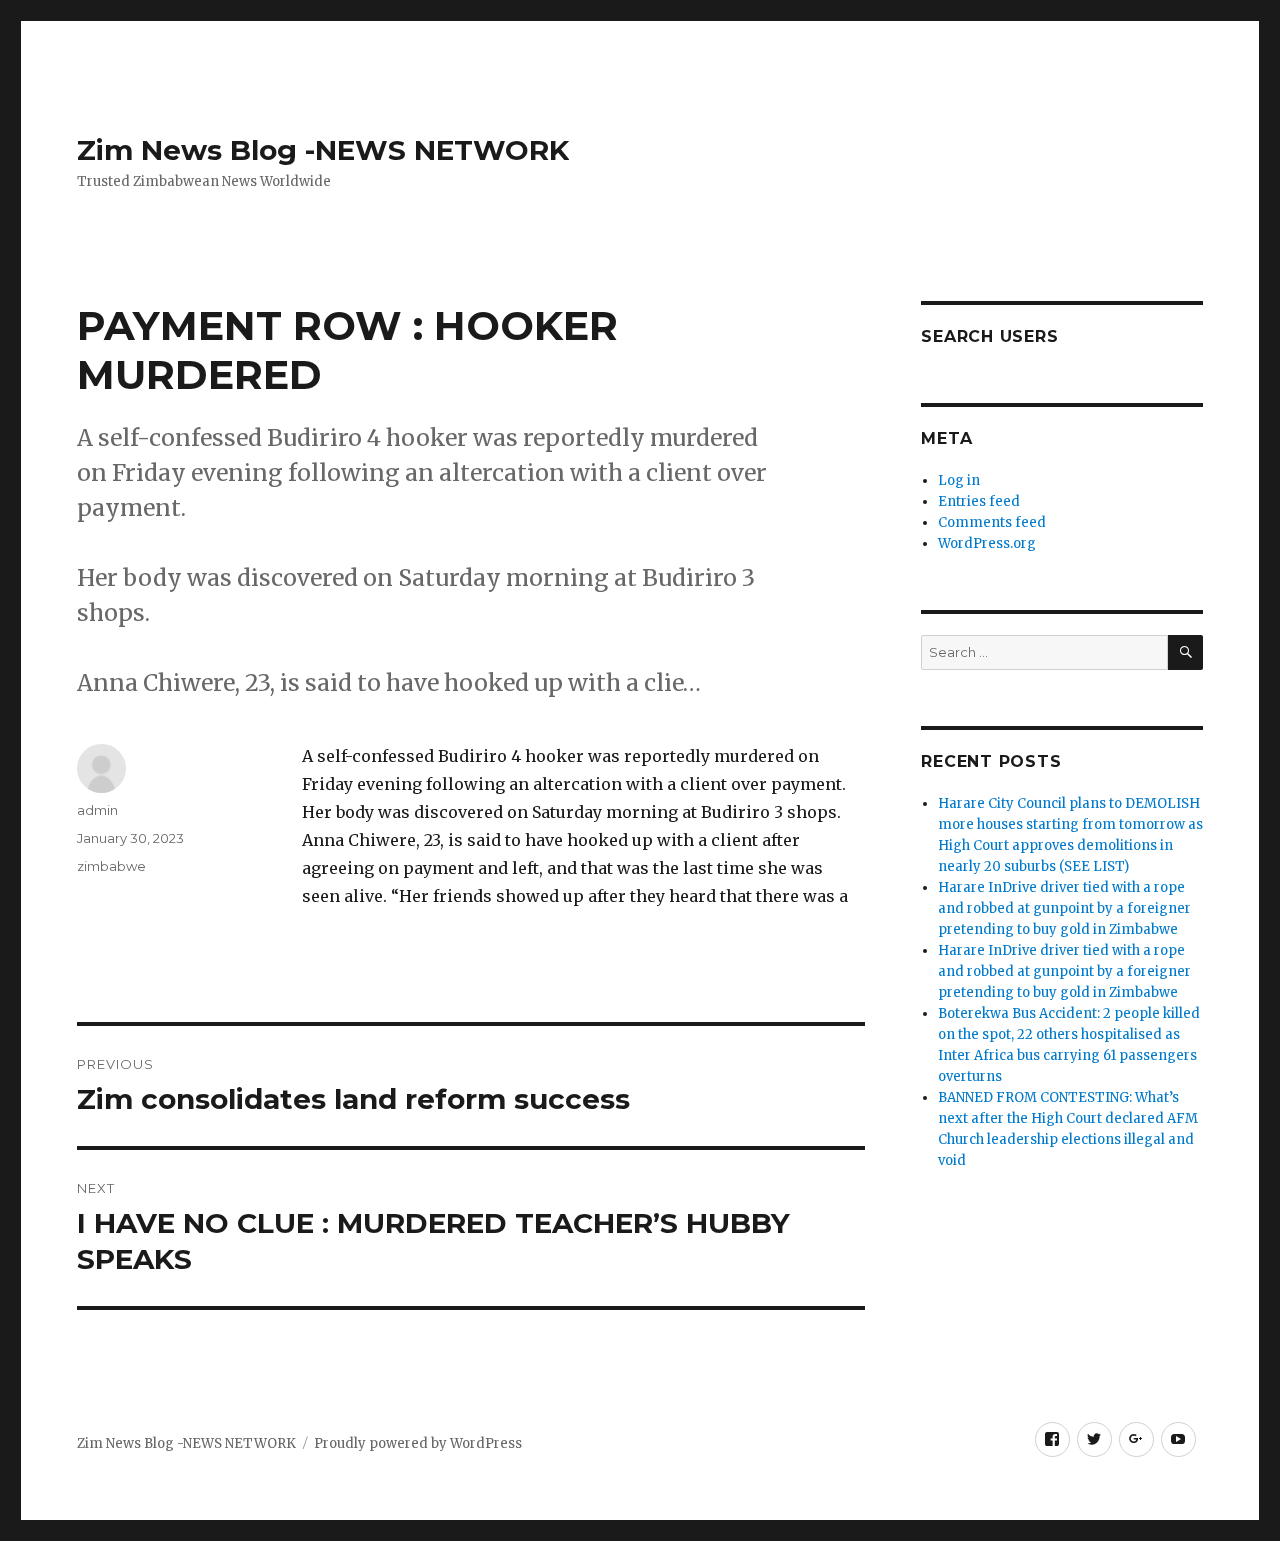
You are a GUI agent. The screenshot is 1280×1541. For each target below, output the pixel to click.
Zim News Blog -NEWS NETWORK (323, 150)
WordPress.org (987, 543)
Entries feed (979, 501)
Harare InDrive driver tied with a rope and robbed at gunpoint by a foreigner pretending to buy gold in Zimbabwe (1064, 908)
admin (97, 810)
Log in (959, 480)
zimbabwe (111, 866)
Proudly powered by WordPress (418, 1443)
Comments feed (992, 522)
